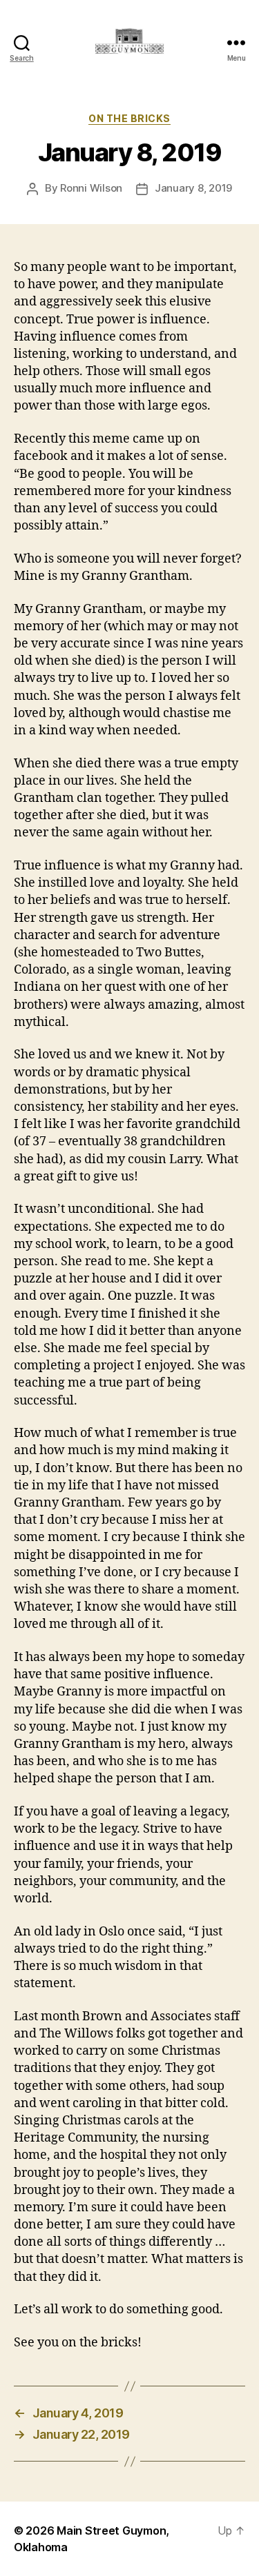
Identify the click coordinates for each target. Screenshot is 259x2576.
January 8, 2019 (193, 188)
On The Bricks (129, 118)
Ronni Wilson (91, 188)
